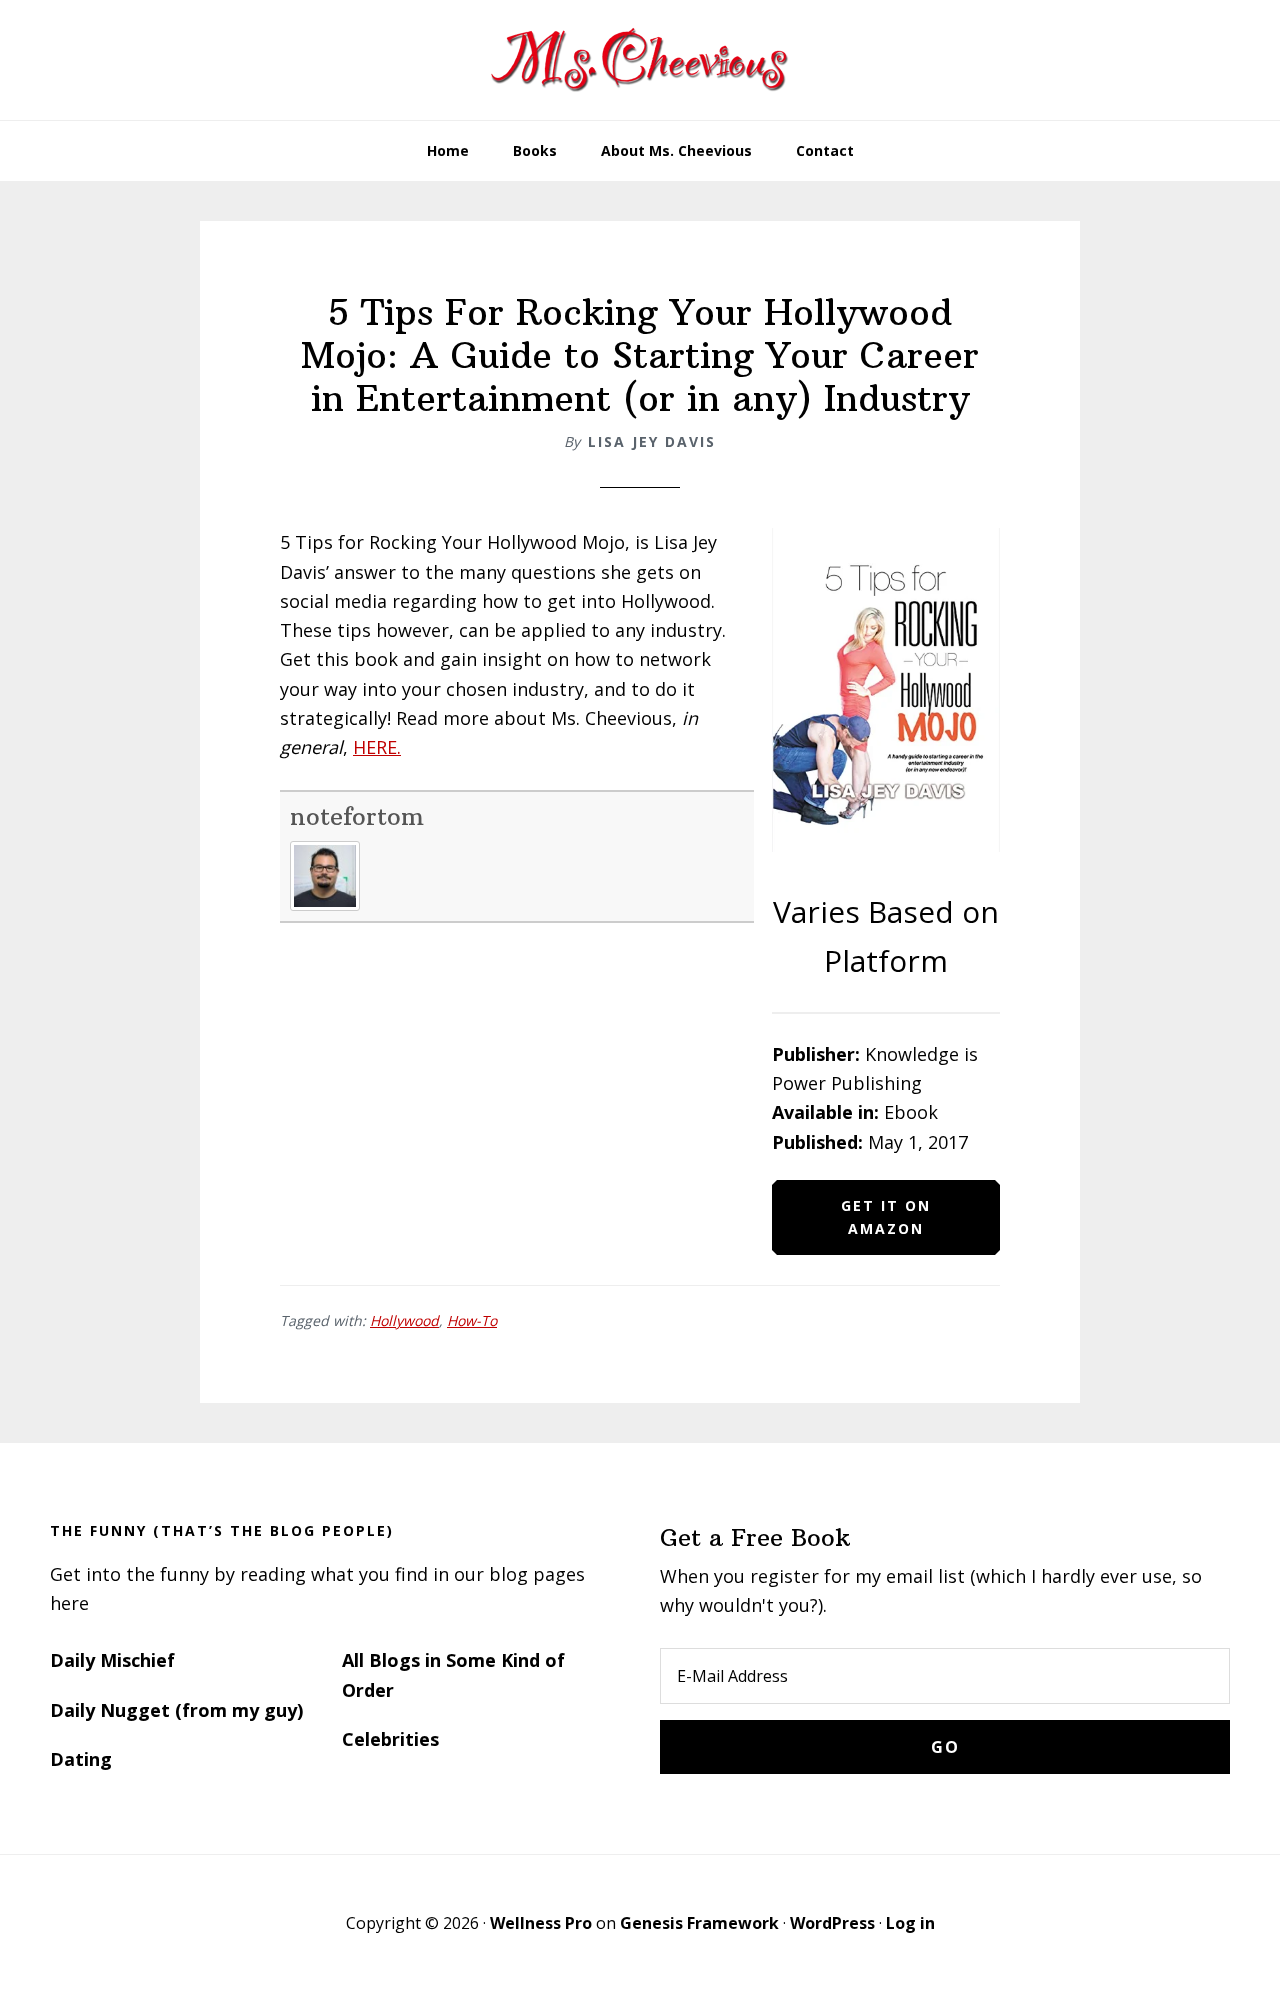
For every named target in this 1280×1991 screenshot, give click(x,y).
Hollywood (404, 1320)
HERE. (377, 747)
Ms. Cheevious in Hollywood (640, 60)
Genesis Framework (699, 1923)
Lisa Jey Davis (652, 441)
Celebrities (390, 1739)
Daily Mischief (112, 1660)
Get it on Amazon (886, 1217)
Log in (910, 1923)
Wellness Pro (541, 1923)
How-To (472, 1320)
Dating (81, 1759)
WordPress (832, 1923)
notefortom (357, 816)
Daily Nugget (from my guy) (176, 1710)
